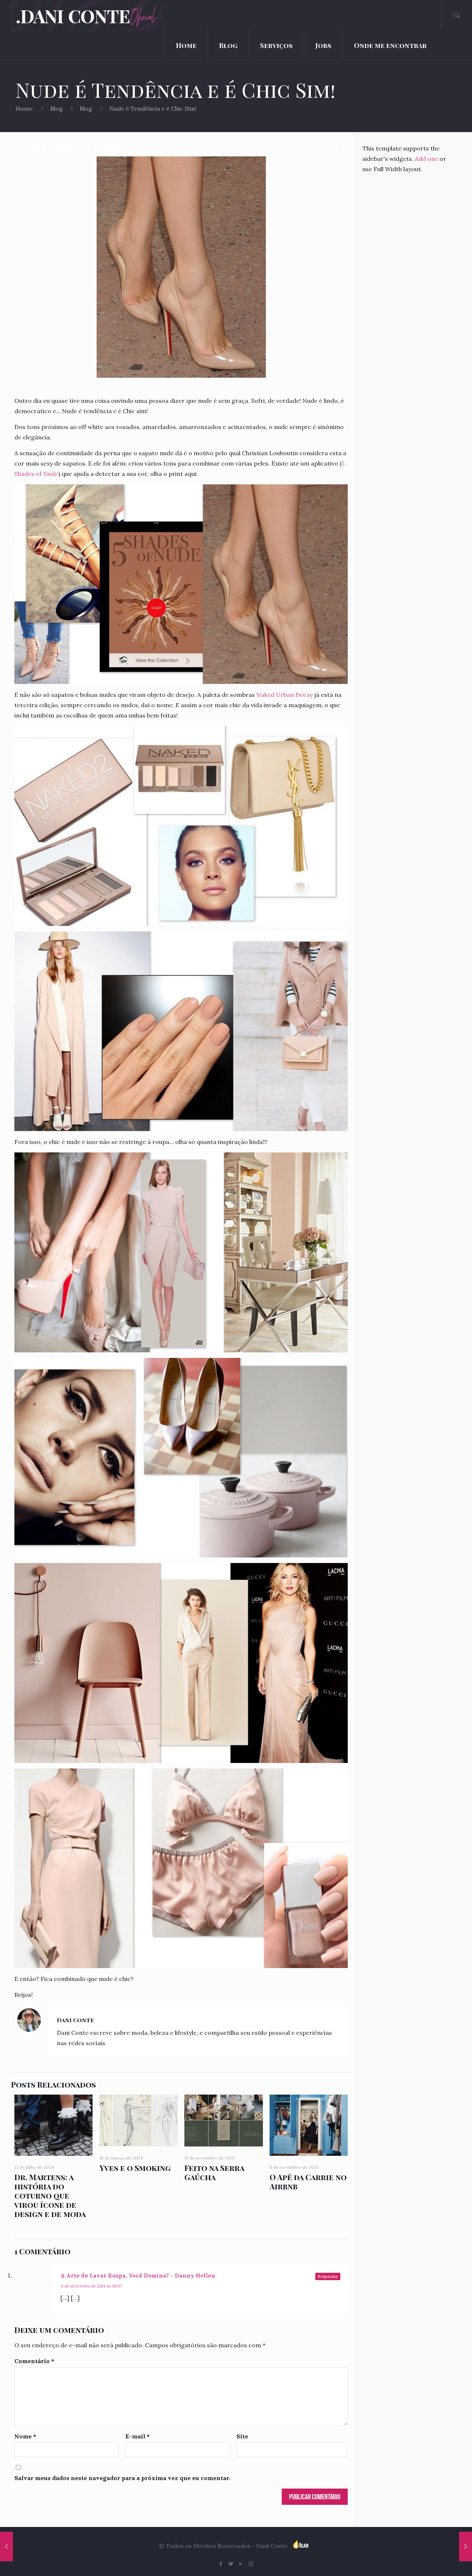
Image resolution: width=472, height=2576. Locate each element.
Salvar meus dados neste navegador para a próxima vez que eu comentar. (122, 2478)
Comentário (34, 2361)
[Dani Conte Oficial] (101, 15)
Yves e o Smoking (135, 2168)
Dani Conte (67, 148)
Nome (25, 2436)
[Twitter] (231, 2564)
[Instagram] (251, 2564)
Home (24, 108)
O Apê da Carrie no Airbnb (308, 2181)
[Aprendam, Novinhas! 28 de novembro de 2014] (466, 2546)
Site (242, 2436)
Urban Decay (294, 695)
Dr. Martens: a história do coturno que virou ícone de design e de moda (50, 2195)
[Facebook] (221, 2564)
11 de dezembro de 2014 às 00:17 (91, 2286)
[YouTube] (241, 2564)
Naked (265, 695)
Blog (56, 108)
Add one (426, 159)
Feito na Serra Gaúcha (214, 2172)
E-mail (138, 2436)
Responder (328, 2276)
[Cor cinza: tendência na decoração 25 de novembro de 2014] (6, 2546)
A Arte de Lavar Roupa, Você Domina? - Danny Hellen (138, 2276)
